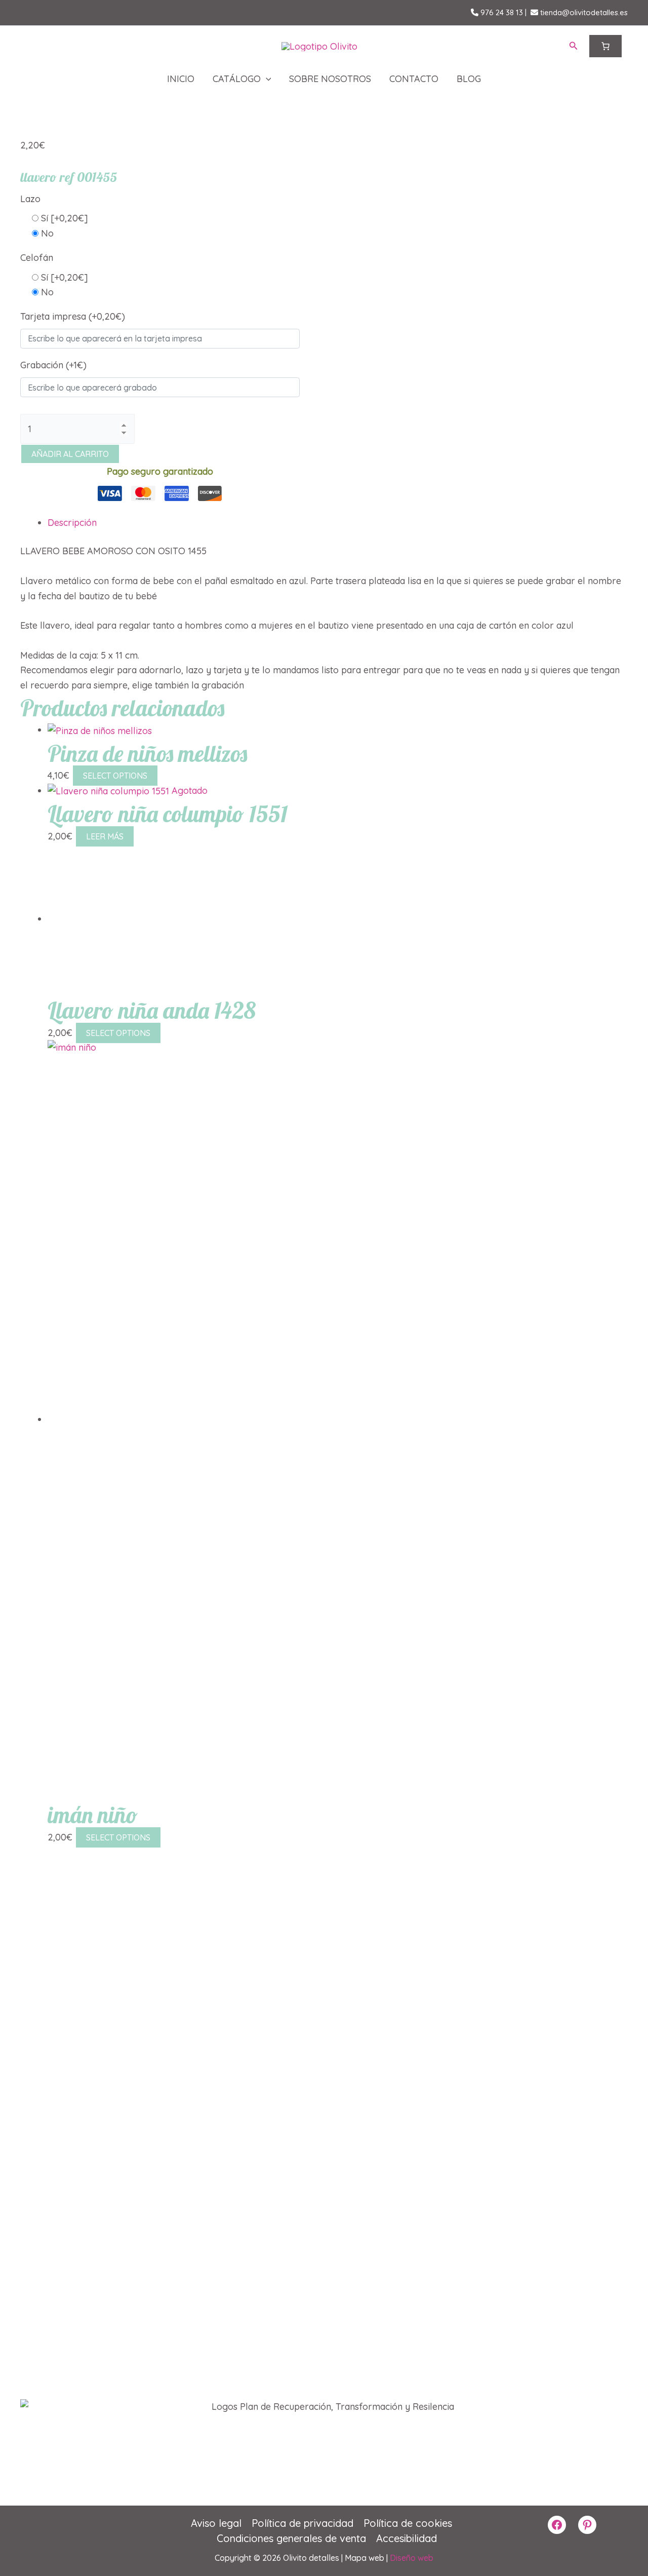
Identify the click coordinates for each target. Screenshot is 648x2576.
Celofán (37, 258)
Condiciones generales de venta (291, 2538)
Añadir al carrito (70, 454)
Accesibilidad (407, 2538)
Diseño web (412, 2558)
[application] (266, 79)
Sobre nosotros (330, 79)
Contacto (414, 79)
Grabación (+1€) (53, 365)
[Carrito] (605, 46)
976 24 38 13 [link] (501, 12)
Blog (469, 79)
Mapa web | (367, 2558)
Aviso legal (216, 2523)
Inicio (181, 79)
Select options (115, 776)
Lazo (30, 199)
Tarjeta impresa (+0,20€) (73, 316)
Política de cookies (408, 2523)
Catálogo (237, 79)
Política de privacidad (302, 2523)
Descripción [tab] (72, 523)
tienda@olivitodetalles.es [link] (583, 12)
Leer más (105, 836)
